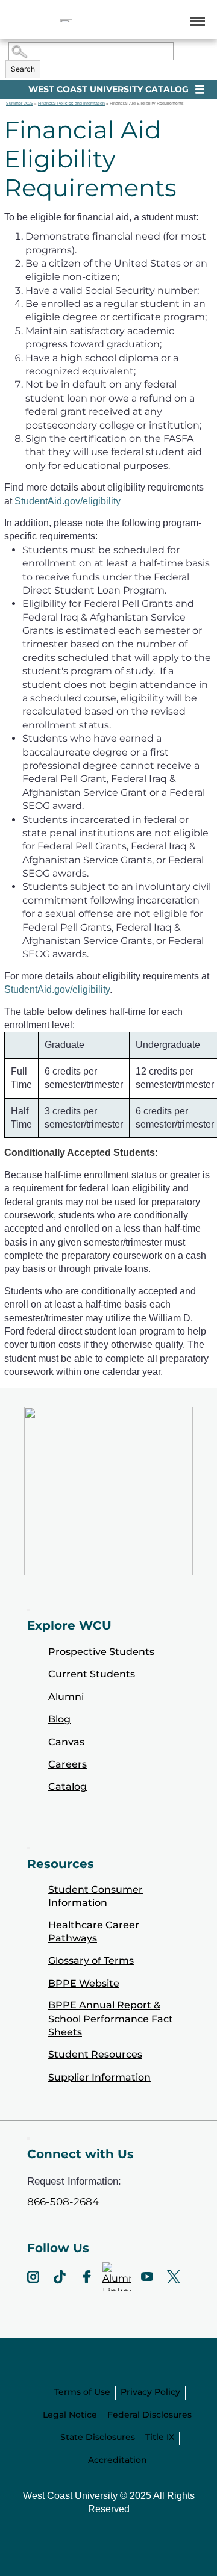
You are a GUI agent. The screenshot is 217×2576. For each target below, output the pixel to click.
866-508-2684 (63, 2202)
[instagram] (33, 2277)
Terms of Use (82, 2392)
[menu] (196, 21)
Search (23, 69)
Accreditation (118, 2460)
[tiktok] (60, 2277)
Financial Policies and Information (71, 103)
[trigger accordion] (28, 2138)
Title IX (160, 2437)
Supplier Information (99, 2077)
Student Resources (95, 2054)
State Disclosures (98, 2437)
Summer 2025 (20, 103)
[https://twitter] (174, 2277)
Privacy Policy (150, 2392)
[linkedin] (117, 2277)
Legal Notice (70, 2415)
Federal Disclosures (149, 2415)
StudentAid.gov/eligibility (68, 501)
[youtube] (147, 2277)
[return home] (66, 21)
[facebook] (86, 2277)
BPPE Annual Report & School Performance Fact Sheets (111, 2019)
